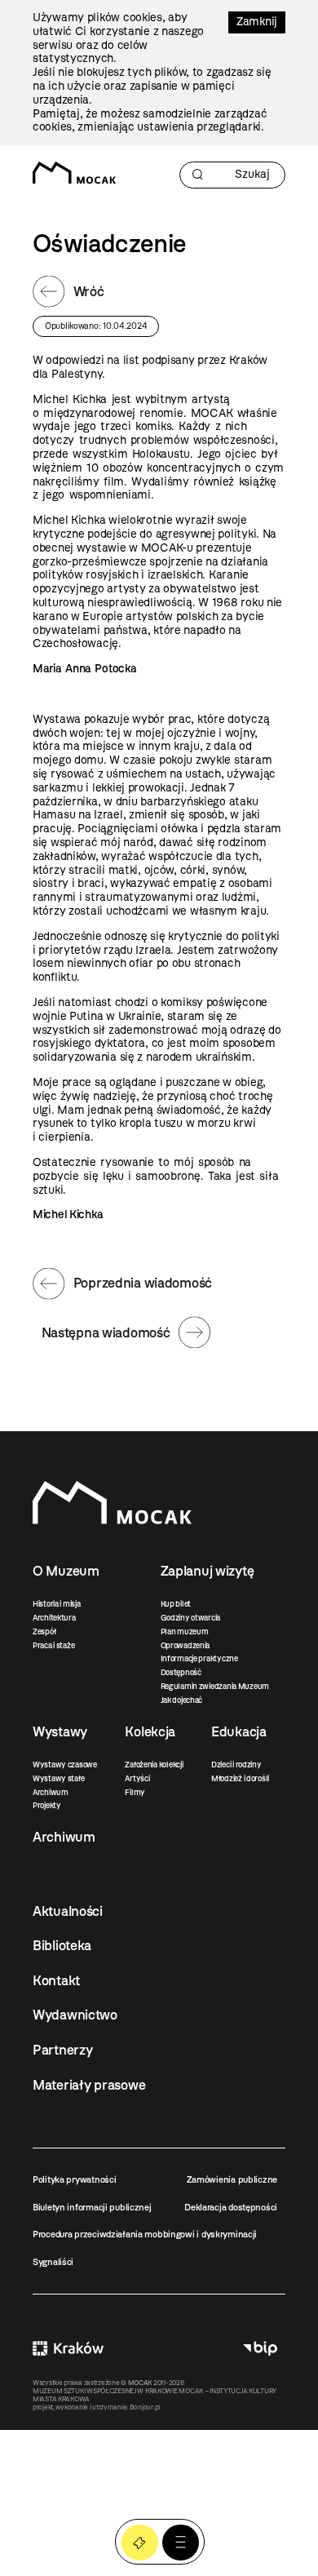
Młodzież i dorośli (240, 1778)
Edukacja (239, 1731)
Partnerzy (62, 2050)
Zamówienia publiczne (232, 2179)
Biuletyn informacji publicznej (92, 2207)
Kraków (68, 2348)
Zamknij (257, 22)
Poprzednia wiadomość (143, 1283)
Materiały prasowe (89, 2085)
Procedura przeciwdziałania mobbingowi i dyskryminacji (145, 2234)
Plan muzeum (185, 1632)
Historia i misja (57, 1604)
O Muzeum (66, 1571)
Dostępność (181, 1672)
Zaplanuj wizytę (208, 1571)
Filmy (135, 1792)
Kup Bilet (140, 2543)
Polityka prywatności (74, 2179)
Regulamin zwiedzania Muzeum (215, 1686)
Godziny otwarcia (191, 1618)
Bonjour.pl (145, 2407)
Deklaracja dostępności (231, 2207)
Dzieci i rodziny (236, 1765)
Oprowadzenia (185, 1645)
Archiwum (51, 1792)
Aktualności (68, 1911)
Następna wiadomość (106, 1332)
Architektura (54, 1618)
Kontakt (56, 1980)
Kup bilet (176, 1604)
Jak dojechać (182, 1700)
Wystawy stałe (58, 1778)
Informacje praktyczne (199, 1658)
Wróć (89, 291)
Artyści (137, 1778)
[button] (181, 2543)
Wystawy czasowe (65, 1765)
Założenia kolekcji (154, 1765)
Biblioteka (62, 1945)
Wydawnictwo (75, 2015)
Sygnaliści (53, 2262)
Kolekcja (150, 1731)
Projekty (47, 1805)
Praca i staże (53, 1645)
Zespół (44, 1632)
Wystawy (60, 1731)
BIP (260, 2348)
